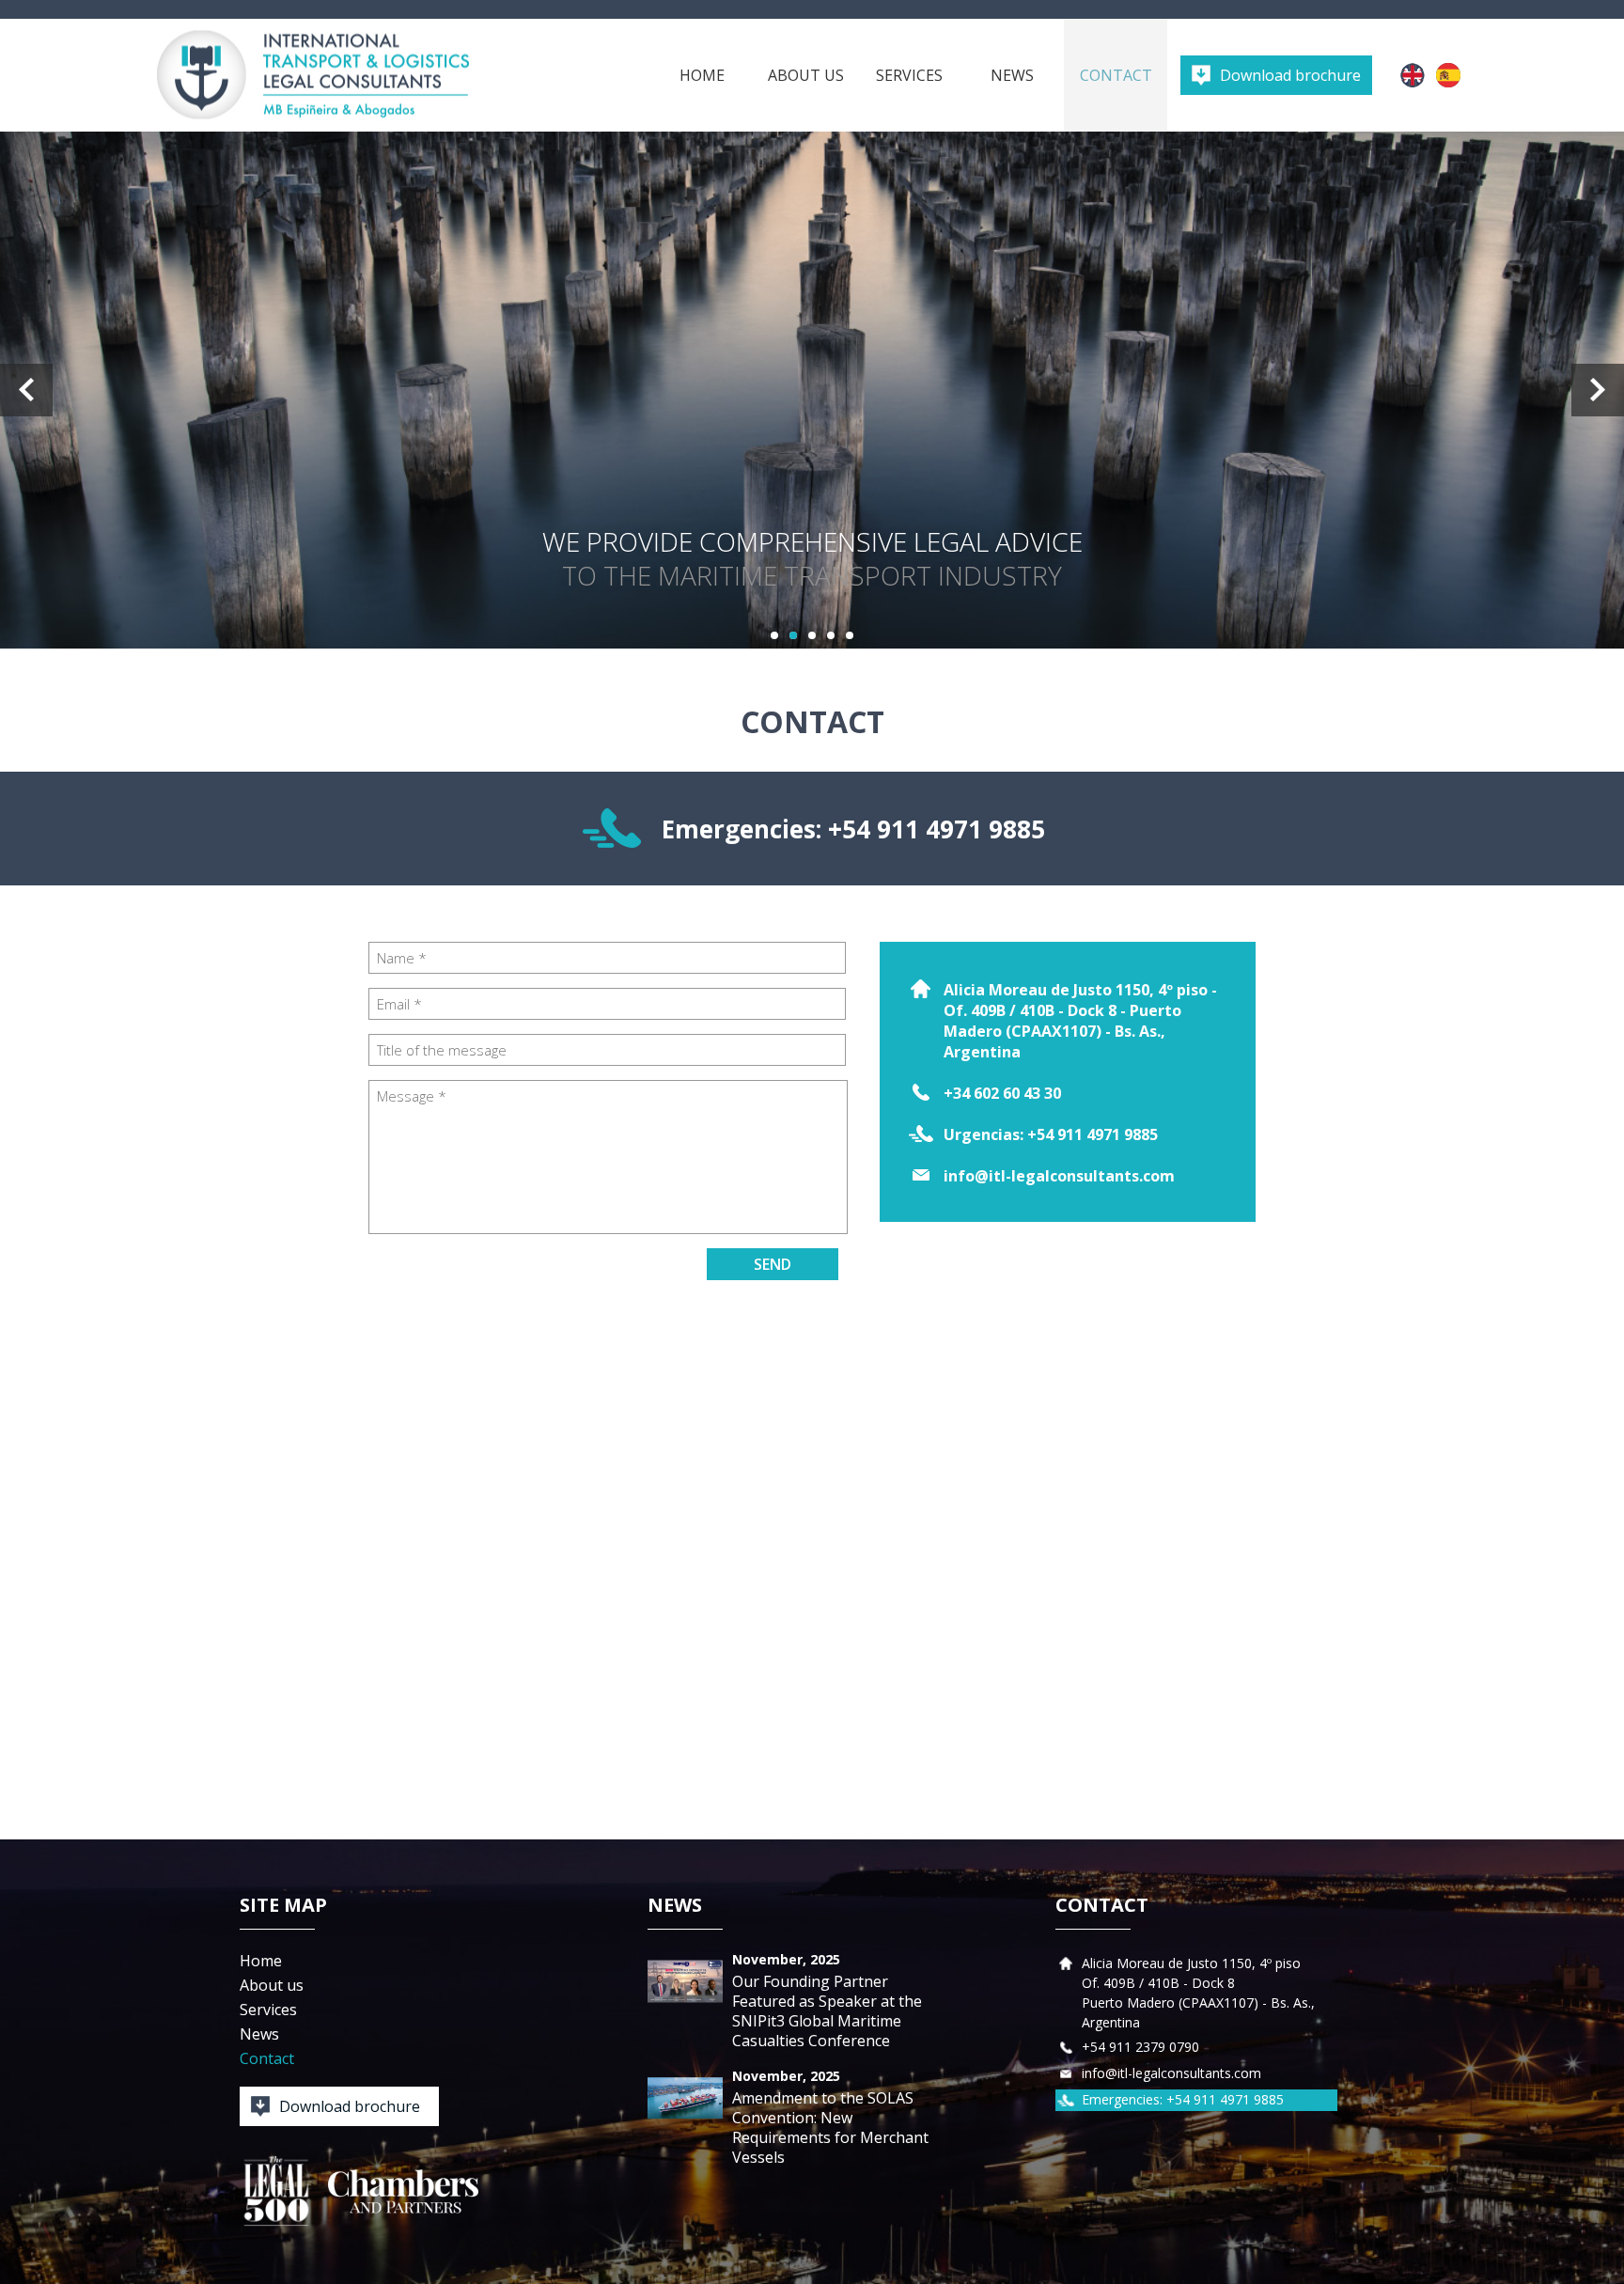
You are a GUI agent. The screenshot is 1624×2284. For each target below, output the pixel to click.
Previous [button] (26, 390)
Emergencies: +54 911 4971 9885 (853, 829)
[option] (812, 390)
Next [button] (1598, 390)
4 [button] (831, 635)
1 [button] (774, 635)
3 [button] (812, 635)
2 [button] (793, 635)
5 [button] (850, 635)
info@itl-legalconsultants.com (1059, 1176)
